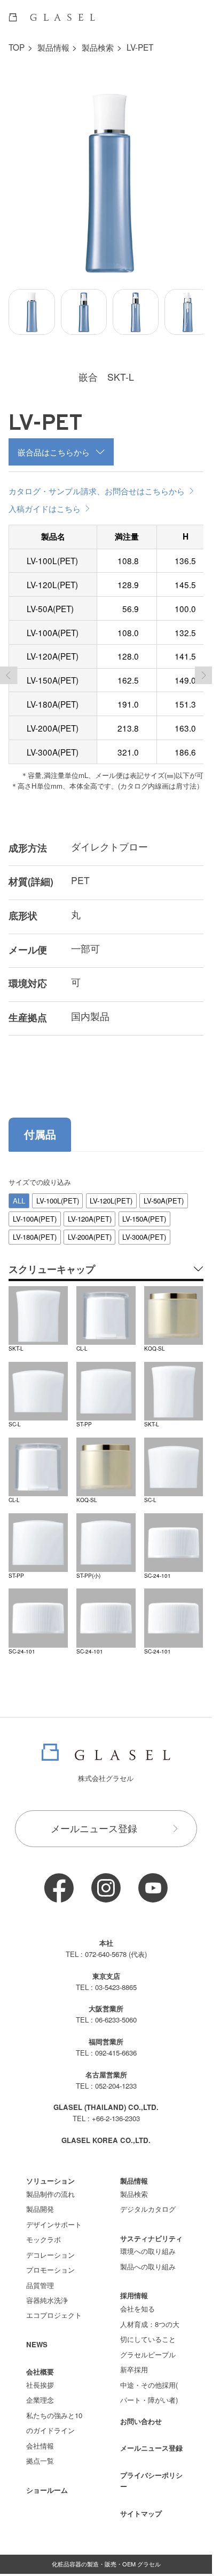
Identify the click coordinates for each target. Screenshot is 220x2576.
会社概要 (40, 2364)
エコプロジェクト (54, 2308)
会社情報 (40, 2438)
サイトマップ (141, 2505)
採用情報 (134, 2287)
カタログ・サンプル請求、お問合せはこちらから (97, 483)
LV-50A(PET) (164, 1193)
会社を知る (137, 2301)
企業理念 (40, 2392)
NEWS (37, 2336)
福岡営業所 (106, 2033)
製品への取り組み (148, 2258)
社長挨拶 (40, 2377)
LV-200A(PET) (90, 1229)
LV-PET (140, 47)
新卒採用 (134, 2361)
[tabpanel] (106, 1408)
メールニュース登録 (94, 1820)
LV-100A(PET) (35, 1211)
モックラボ (44, 2231)
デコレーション (50, 2247)
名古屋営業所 (106, 2067)
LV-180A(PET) (35, 1229)
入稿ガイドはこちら (45, 500)
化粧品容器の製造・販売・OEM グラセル (106, 2556)
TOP (17, 47)
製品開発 (40, 2201)
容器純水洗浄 (47, 2292)
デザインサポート (54, 2216)
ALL (19, 1193)
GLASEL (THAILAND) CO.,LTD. (106, 2099)
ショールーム (47, 2482)
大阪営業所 (106, 2000)
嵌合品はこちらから (54, 444)
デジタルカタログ (148, 2201)
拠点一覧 (40, 2453)
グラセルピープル (148, 2346)
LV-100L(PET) (58, 1193)
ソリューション (50, 2173)
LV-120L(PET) (111, 1193)
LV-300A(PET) (144, 1229)
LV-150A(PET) (144, 1211)
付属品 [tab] (40, 1126)
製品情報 (53, 47)
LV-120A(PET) (90, 1211)
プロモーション (50, 2262)
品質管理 (40, 2277)
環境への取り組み (148, 2243)
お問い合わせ (141, 2413)
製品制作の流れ (50, 2186)
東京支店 (106, 1968)
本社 (106, 1935)
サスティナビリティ (151, 2230)
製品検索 (98, 47)
